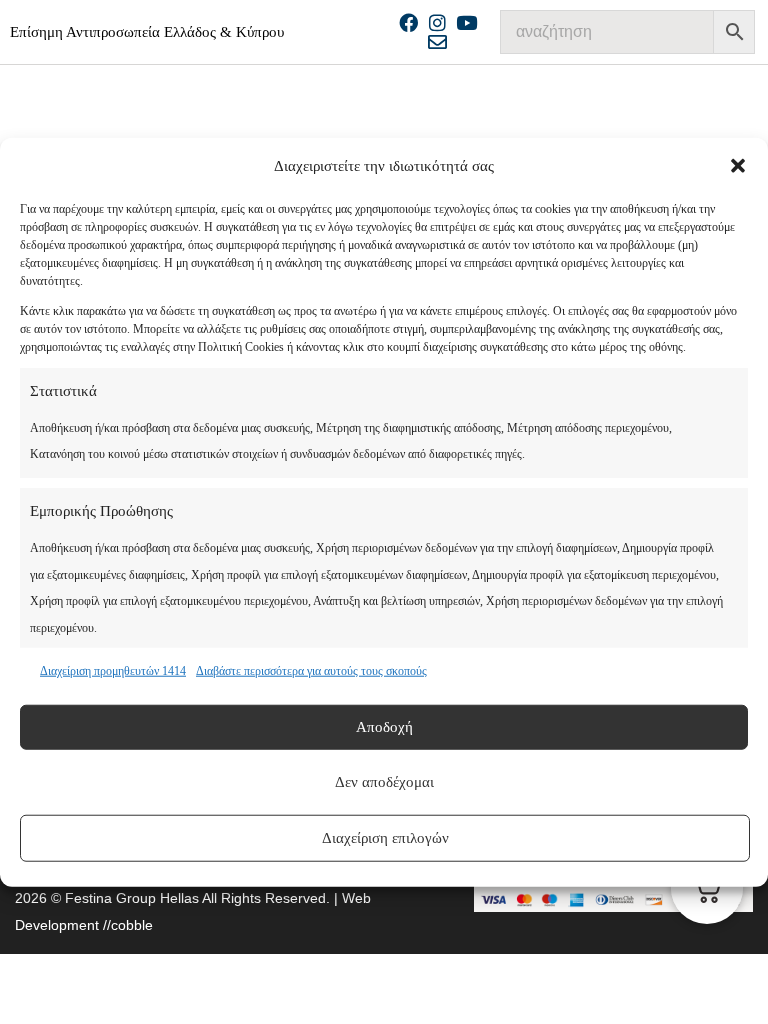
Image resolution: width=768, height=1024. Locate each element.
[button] (738, 166)
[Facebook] (408, 22)
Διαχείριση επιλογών (385, 838)
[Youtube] (466, 22)
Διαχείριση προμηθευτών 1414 (113, 671)
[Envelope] (437, 41)
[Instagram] (437, 22)
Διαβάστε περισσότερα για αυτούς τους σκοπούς (311, 671)
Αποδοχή (384, 727)
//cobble (126, 925)
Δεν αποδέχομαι (384, 782)
